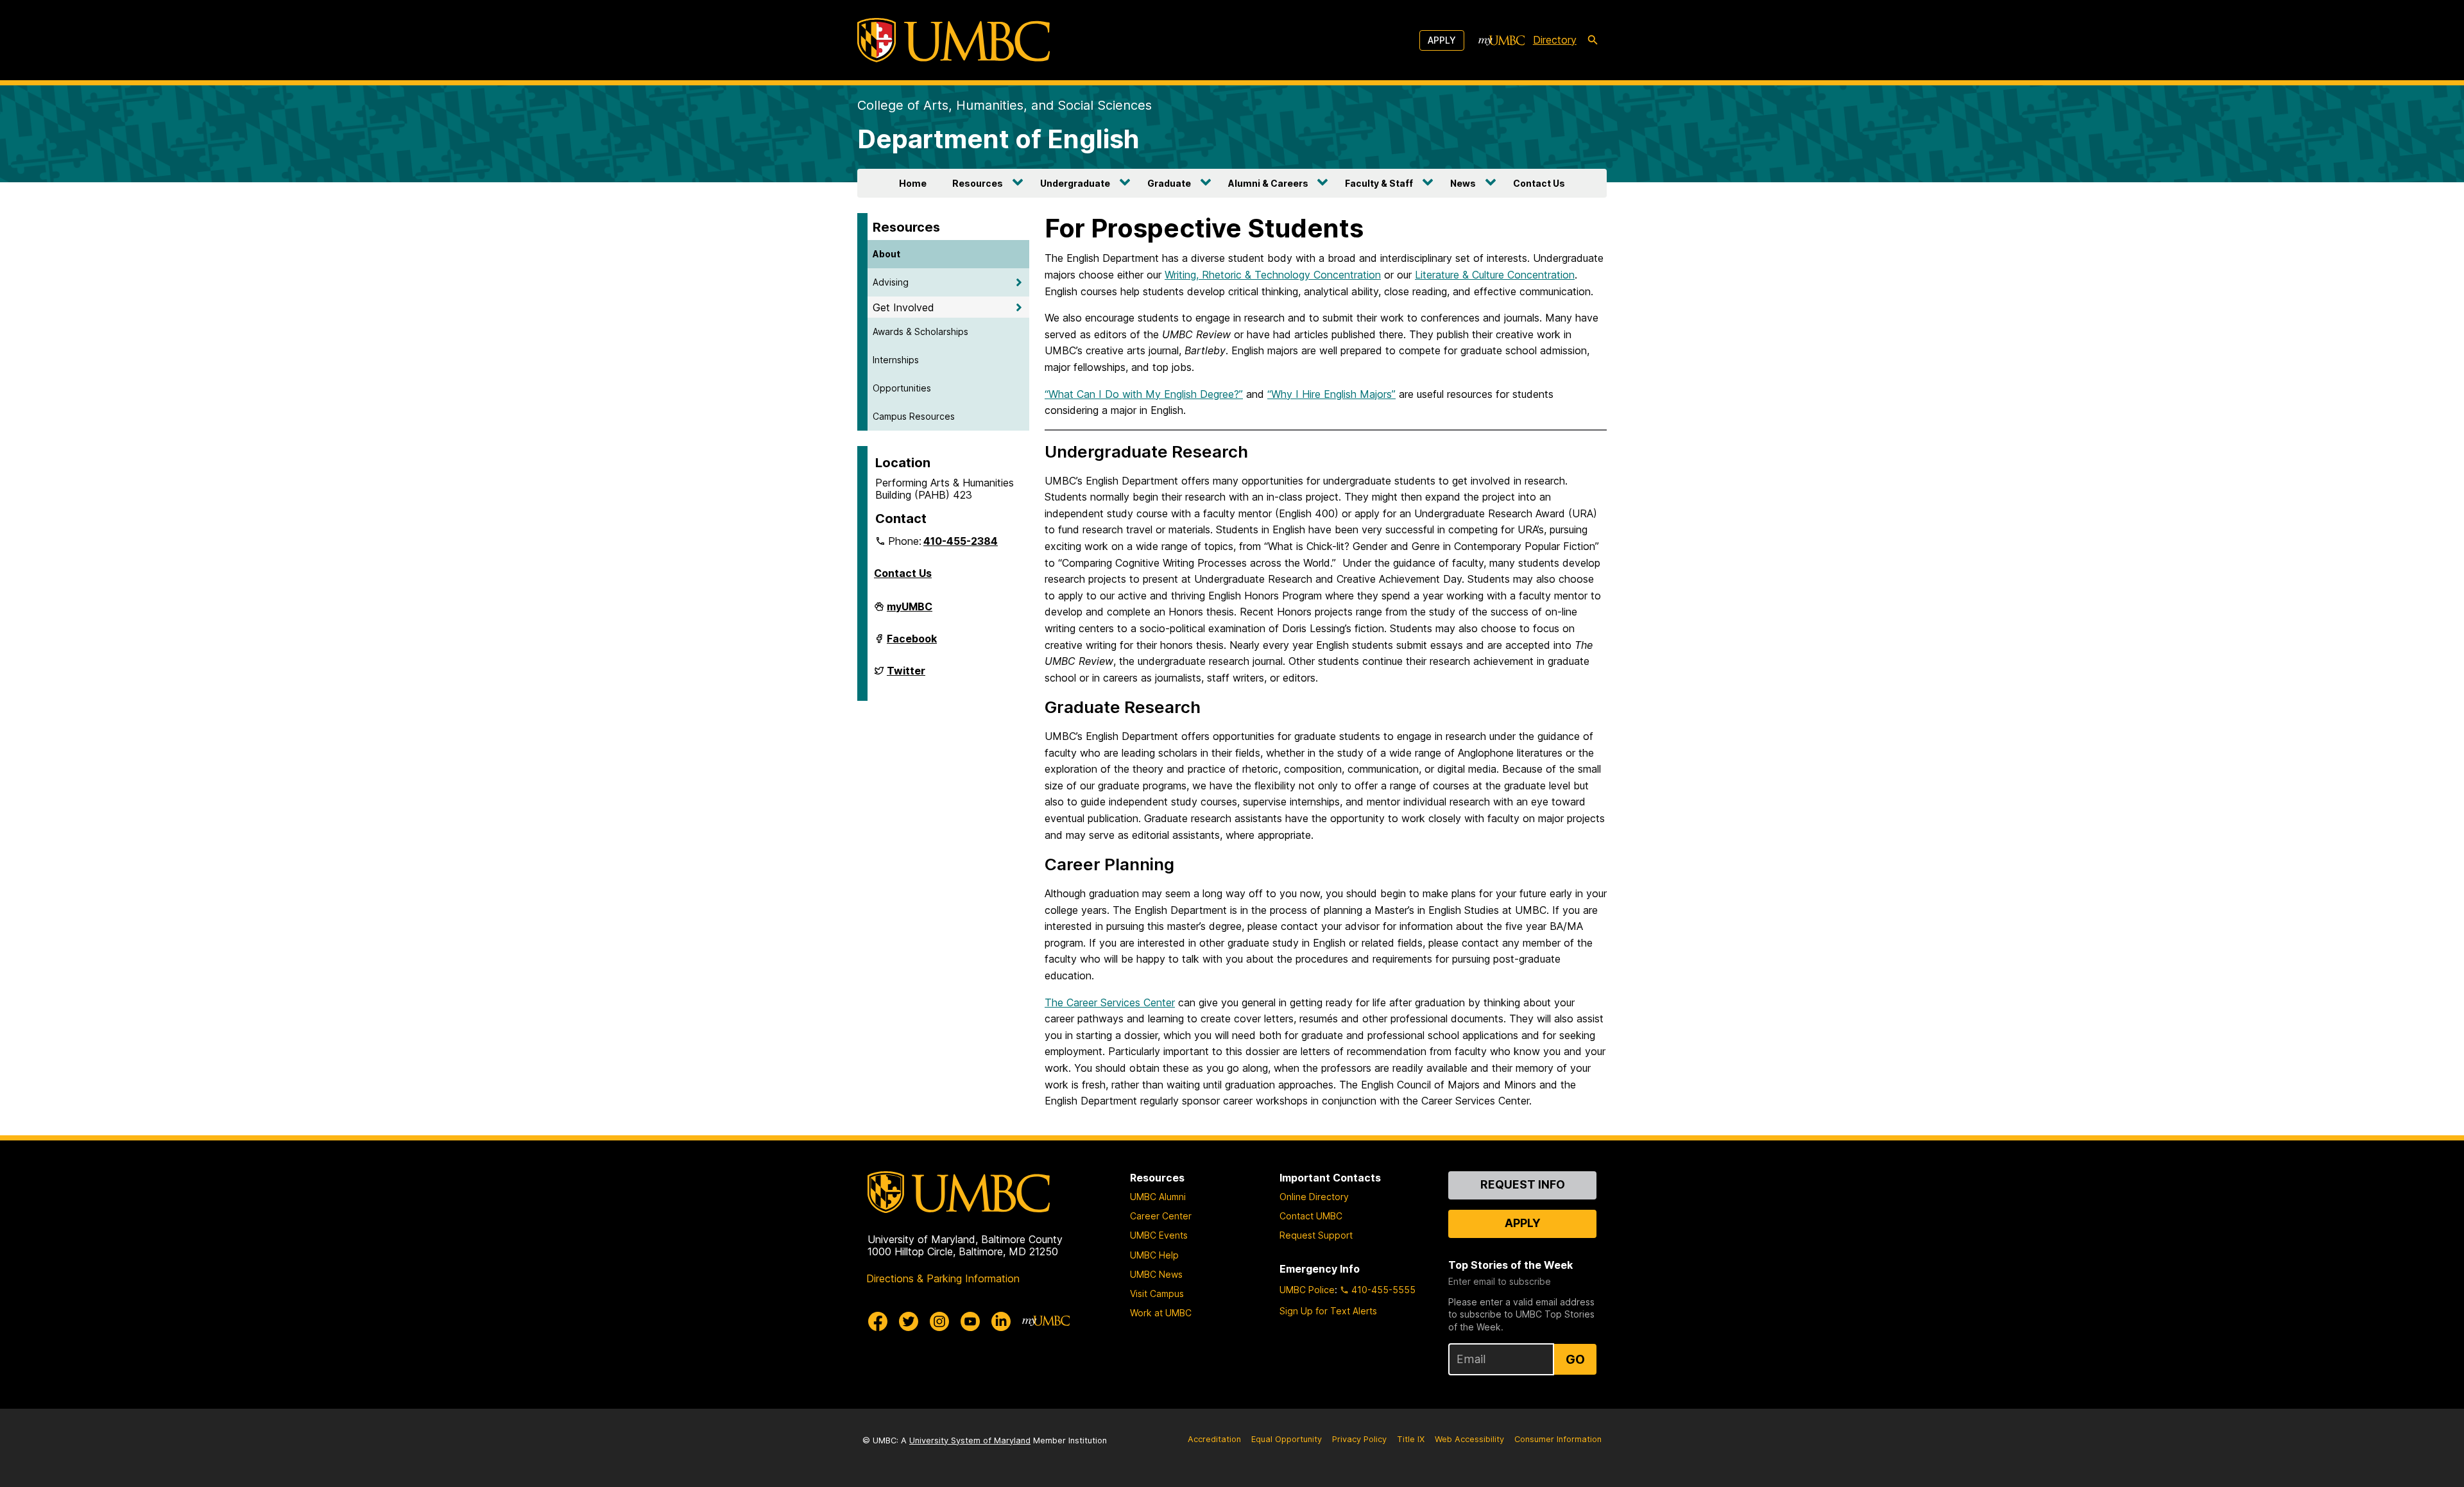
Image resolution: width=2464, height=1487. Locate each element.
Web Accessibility (1469, 1439)
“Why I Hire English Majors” (1331, 394)
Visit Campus (1157, 1294)
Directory (1555, 40)
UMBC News (1156, 1274)
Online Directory (1314, 1197)
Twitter (906, 676)
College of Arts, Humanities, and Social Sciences (1005, 105)
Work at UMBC (1161, 1313)
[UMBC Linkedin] (1001, 1321)
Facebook (912, 644)
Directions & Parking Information (943, 1278)
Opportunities (902, 388)
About (886, 254)
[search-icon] (1593, 40)
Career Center (1161, 1216)
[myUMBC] (1502, 40)
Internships (896, 360)
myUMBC (910, 612)
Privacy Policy (1359, 1439)
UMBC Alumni (1158, 1197)
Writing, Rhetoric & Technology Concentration (1273, 275)
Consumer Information (1558, 1439)
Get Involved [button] (903, 307)
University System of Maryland (970, 1440)
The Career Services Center (1110, 1002)
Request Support (1316, 1235)
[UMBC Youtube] (970, 1321)
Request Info (1523, 1184)
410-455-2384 (961, 541)
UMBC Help (1154, 1255)
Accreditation (1214, 1439)
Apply (1442, 40)
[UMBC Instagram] (939, 1321)
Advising (891, 282)
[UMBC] (954, 40)
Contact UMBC (1311, 1216)
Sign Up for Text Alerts (1328, 1311)
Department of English (998, 139)
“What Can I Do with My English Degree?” (1144, 394)
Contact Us (1539, 183)
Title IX (1411, 1439)
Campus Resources (914, 416)
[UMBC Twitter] (909, 1321)
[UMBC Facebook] (878, 1321)
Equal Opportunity (1287, 1439)
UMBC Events (1159, 1235)
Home (913, 183)
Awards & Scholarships (920, 331)
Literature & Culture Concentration (1495, 275)
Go (1575, 1359)
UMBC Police (1307, 1290)
